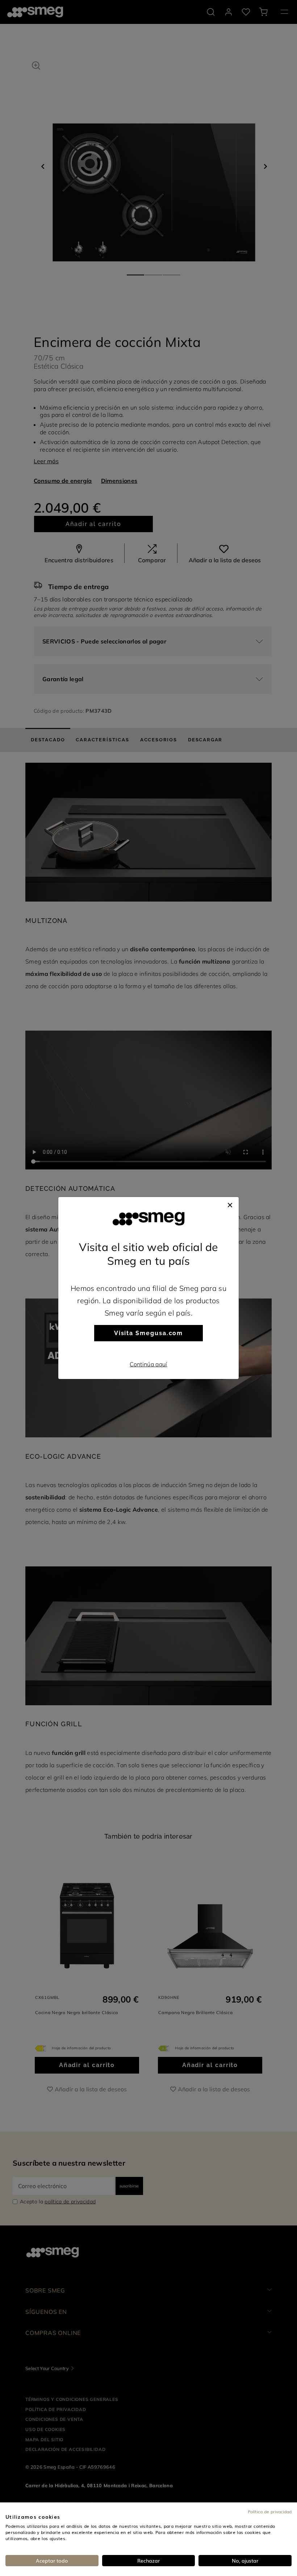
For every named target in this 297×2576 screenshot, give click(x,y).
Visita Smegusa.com (149, 1333)
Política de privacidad (270, 2511)
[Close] (230, 1204)
